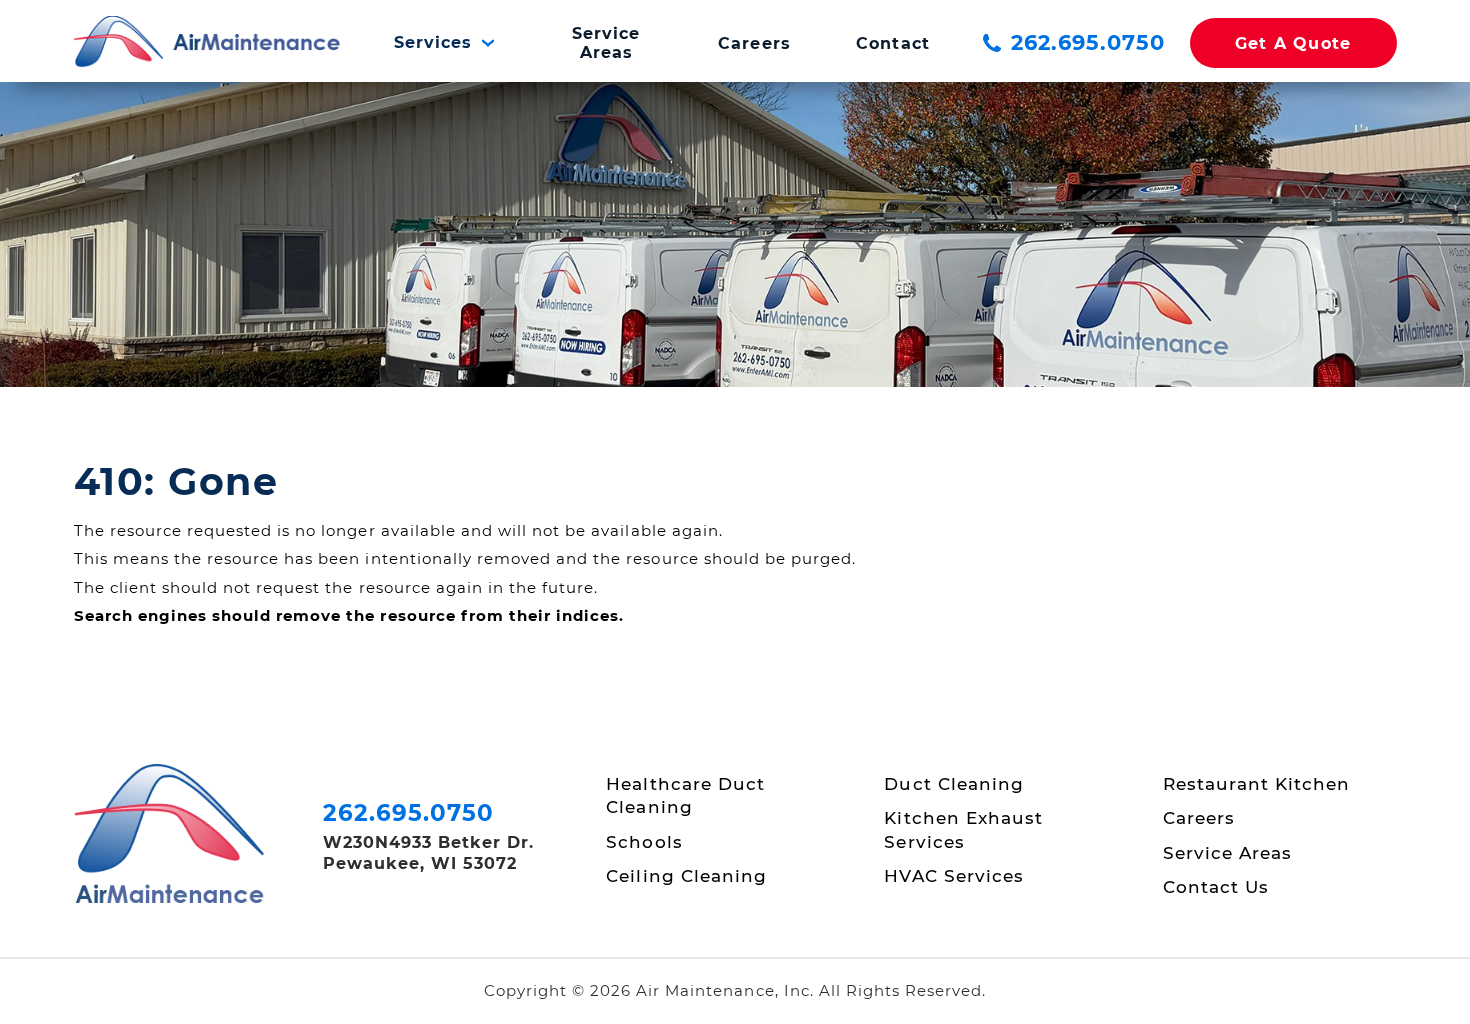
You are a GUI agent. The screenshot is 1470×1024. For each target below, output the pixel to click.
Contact (892, 43)
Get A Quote (1293, 43)
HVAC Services (953, 876)
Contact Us (1216, 887)
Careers (754, 43)
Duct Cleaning (953, 784)
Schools (644, 842)
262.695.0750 (1088, 42)
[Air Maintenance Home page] (207, 43)
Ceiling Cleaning (686, 876)
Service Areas (606, 43)
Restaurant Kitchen (1257, 784)
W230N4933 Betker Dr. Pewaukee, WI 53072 (429, 853)
